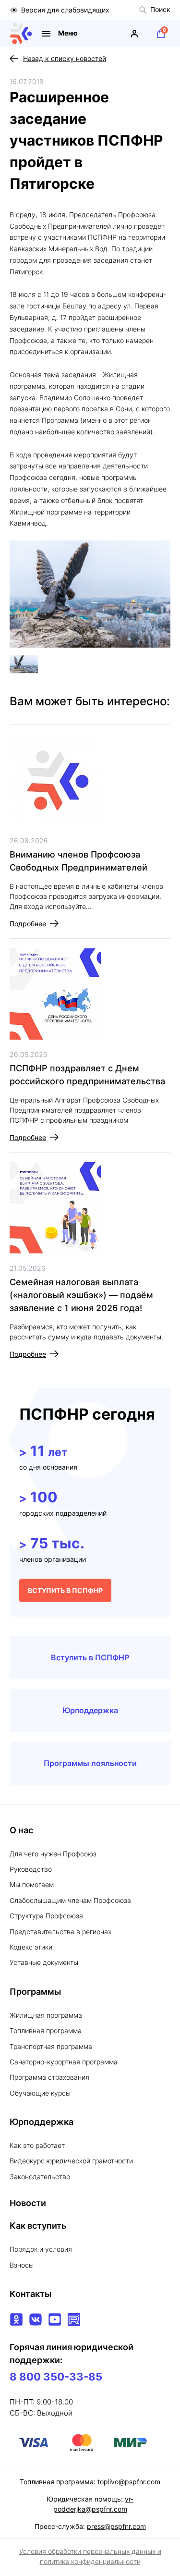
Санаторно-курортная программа (64, 2062)
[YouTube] (55, 2319)
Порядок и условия (41, 2249)
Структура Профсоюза (46, 1916)
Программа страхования (49, 2077)
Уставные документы (44, 1962)
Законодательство (40, 2177)
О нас (21, 1830)
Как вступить (38, 2226)
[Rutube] (74, 2319)
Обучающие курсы (40, 2093)
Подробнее (28, 924)
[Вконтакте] (36, 2319)
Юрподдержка (90, 1710)
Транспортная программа (51, 2046)
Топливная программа (46, 2030)
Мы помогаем (32, 1884)
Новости (28, 2203)
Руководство (31, 1869)
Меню (68, 33)
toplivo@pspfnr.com (129, 2482)
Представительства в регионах (60, 1932)
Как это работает (37, 2145)
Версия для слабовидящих (65, 10)
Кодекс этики (31, 1947)
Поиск (160, 9)
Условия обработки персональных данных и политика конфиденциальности (90, 2556)
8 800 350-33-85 (56, 2377)
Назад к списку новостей (65, 58)
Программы (35, 1992)
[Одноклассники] (16, 2319)
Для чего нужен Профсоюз (53, 1854)
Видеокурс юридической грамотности (71, 2161)
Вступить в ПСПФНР (90, 1657)
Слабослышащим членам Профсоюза (70, 1900)
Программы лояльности (90, 1763)
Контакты (30, 2294)
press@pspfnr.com (116, 2526)
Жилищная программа (46, 2015)
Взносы (22, 2265)
